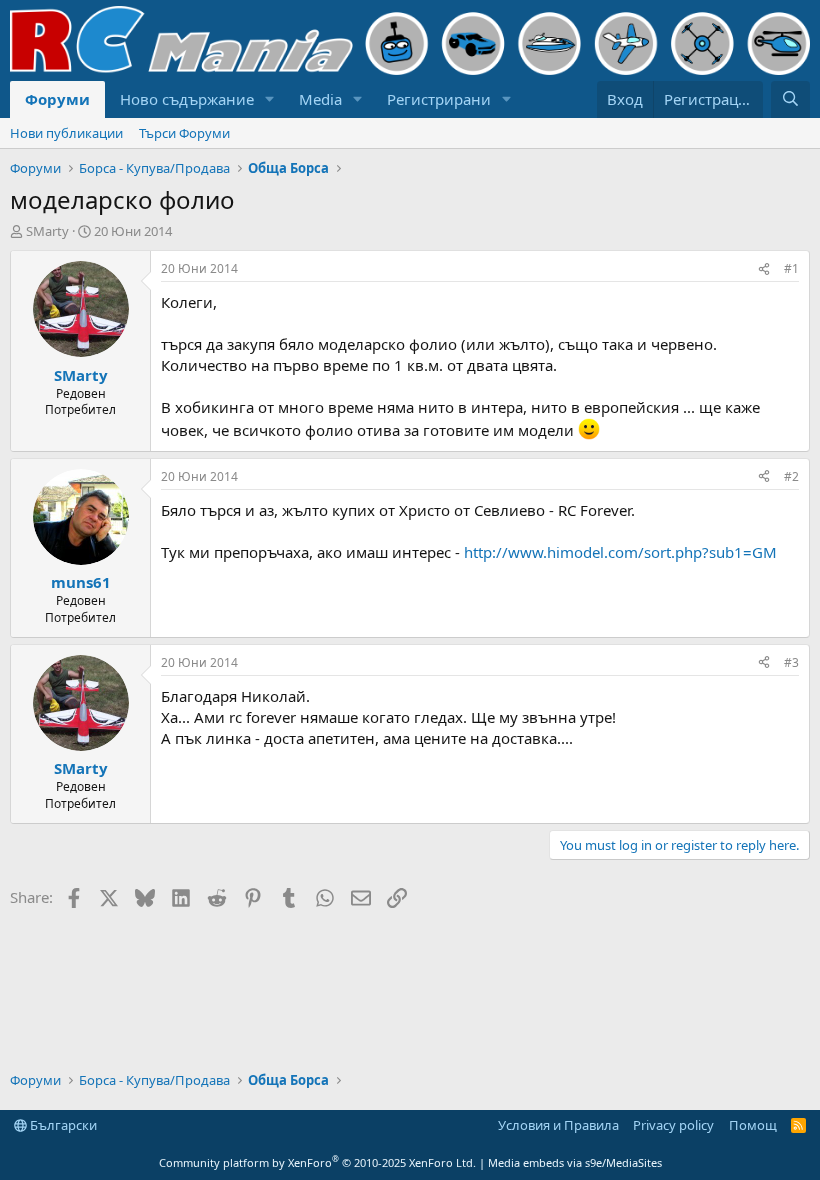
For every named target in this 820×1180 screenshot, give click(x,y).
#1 (791, 268)
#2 (791, 476)
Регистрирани (439, 99)
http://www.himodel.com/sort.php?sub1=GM (620, 552)
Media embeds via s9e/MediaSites (575, 1162)
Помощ (753, 1125)
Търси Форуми (184, 133)
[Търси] (790, 99)
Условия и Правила (558, 1125)
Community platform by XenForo (317, 1162)
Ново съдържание (187, 99)
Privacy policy (673, 1125)
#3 (791, 662)
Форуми (57, 99)
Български (62, 1125)
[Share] (764, 269)
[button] (270, 99)
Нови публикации (66, 133)
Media (320, 99)
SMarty (47, 231)
